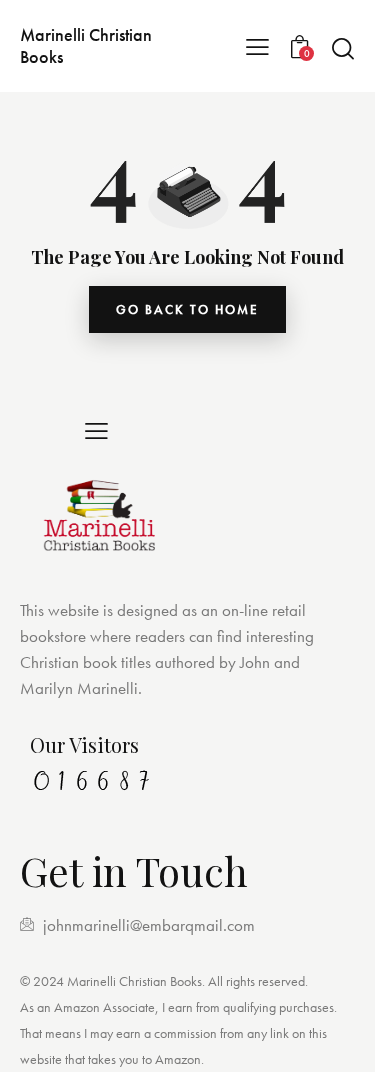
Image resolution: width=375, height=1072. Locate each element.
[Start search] (342, 48)
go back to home (187, 309)
